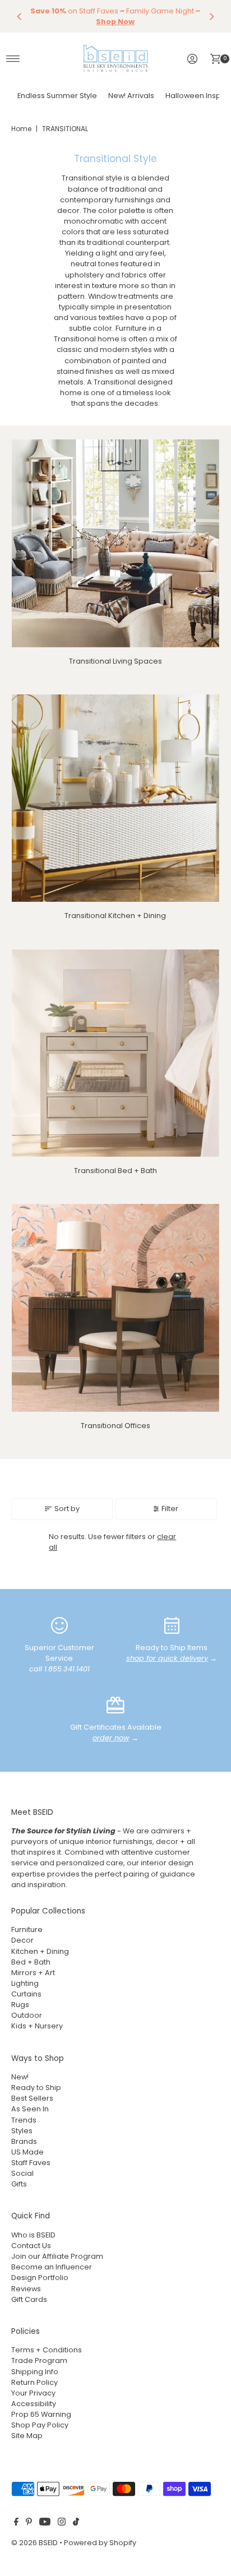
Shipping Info (35, 2372)
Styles (22, 2131)
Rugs (20, 2005)
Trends (24, 2120)
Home (21, 129)
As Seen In (30, 2109)
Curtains (26, 1994)
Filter (170, 1509)
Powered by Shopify (100, 2543)
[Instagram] (62, 2523)
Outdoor (27, 2015)
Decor (22, 1940)
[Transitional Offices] (115, 1308)
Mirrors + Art (33, 1973)
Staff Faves (31, 2163)
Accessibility (34, 2404)
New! (20, 2077)
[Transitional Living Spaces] (115, 543)
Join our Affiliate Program (57, 2256)
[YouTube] (45, 2523)
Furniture (27, 1929)
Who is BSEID (33, 2235)
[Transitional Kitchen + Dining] (115, 798)
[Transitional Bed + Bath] (115, 1053)
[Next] (211, 16)
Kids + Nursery (37, 2026)
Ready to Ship (36, 2088)
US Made (27, 2152)
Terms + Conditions (47, 2350)
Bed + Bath (31, 1962)
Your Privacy (33, 2393)
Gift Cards (29, 2299)
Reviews (26, 2289)
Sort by (67, 1509)
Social (22, 2173)
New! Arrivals (131, 96)
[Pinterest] (29, 2523)
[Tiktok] (76, 2523)
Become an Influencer (52, 2267)
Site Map (27, 2436)
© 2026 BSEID (34, 2543)
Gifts (19, 2184)
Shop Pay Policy (40, 2425)
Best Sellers (32, 2098)
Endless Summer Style (57, 96)
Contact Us (31, 2246)
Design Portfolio (40, 2278)
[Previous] (20, 16)
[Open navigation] (13, 59)
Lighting (25, 1983)
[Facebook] (16, 2523)
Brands (24, 2141)
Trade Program (39, 2360)
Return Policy (34, 2382)
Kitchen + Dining (40, 1951)
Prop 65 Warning (41, 2414)
